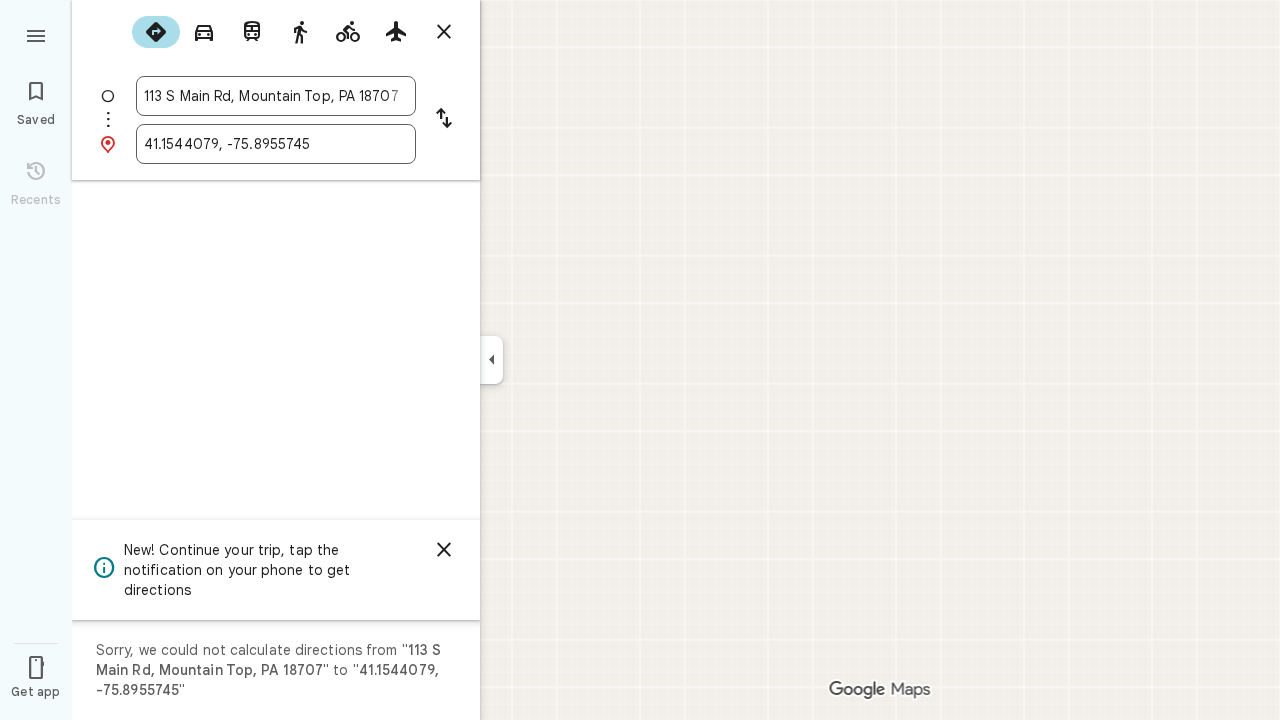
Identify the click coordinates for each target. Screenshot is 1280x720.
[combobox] (276, 96)
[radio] (156, 32)
